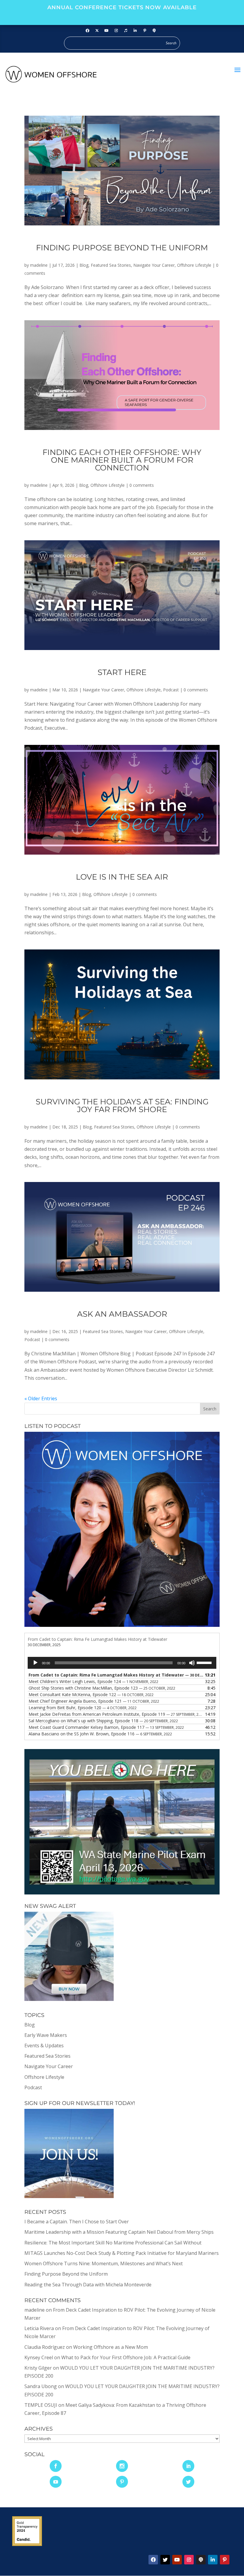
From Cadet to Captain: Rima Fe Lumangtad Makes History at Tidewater (97, 1639)
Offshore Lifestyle (194, 265)
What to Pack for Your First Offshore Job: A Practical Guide (126, 2357)
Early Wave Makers (46, 2035)
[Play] (35, 1663)
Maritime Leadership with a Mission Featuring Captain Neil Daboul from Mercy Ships (119, 2232)
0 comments (142, 485)
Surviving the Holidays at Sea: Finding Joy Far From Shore (122, 1106)
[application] (122, 1663)
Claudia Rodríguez (45, 2347)
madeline (39, 265)
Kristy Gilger (38, 2368)
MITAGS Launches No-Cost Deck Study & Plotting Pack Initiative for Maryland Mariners (122, 2253)
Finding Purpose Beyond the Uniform (122, 248)
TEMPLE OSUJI (41, 2405)
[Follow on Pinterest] (145, 31)
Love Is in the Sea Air (122, 877)
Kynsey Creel (39, 2357)
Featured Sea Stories (111, 265)
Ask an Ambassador (122, 1314)
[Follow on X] (165, 2560)
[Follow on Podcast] (154, 31)
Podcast (171, 690)
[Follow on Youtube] (107, 31)
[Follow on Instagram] (116, 31)
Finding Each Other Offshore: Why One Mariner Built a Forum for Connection (122, 460)
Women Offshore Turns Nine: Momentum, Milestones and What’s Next (104, 2263)
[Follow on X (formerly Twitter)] (97, 31)
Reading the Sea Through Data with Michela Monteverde (88, 2285)
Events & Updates (44, 2046)
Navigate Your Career (154, 265)
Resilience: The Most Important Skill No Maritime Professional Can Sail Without (113, 2243)
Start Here (122, 672)
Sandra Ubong (41, 2386)
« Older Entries (41, 1398)
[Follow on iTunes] (126, 31)
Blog (84, 265)
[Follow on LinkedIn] (135, 31)
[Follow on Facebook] (87, 31)
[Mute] (192, 1663)
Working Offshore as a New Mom (111, 2347)
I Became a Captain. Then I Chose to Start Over (77, 2222)
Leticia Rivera (39, 2328)
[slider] (205, 1662)
